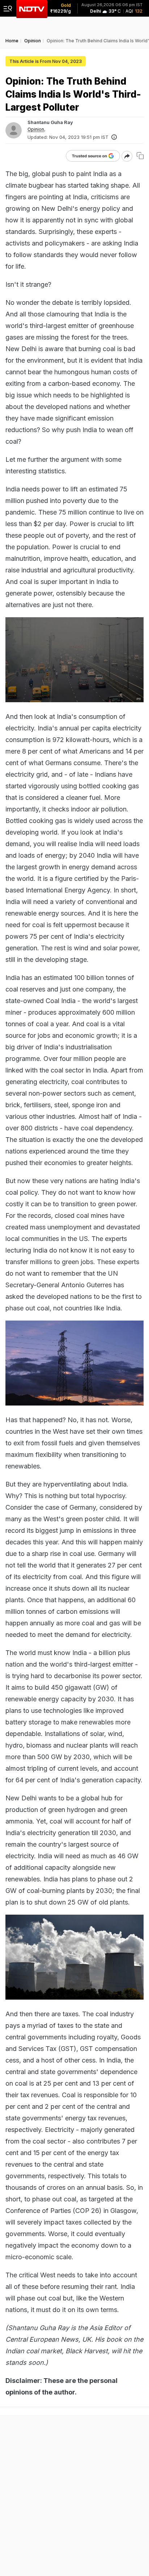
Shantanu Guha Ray (50, 122)
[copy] (140, 156)
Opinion (36, 129)
